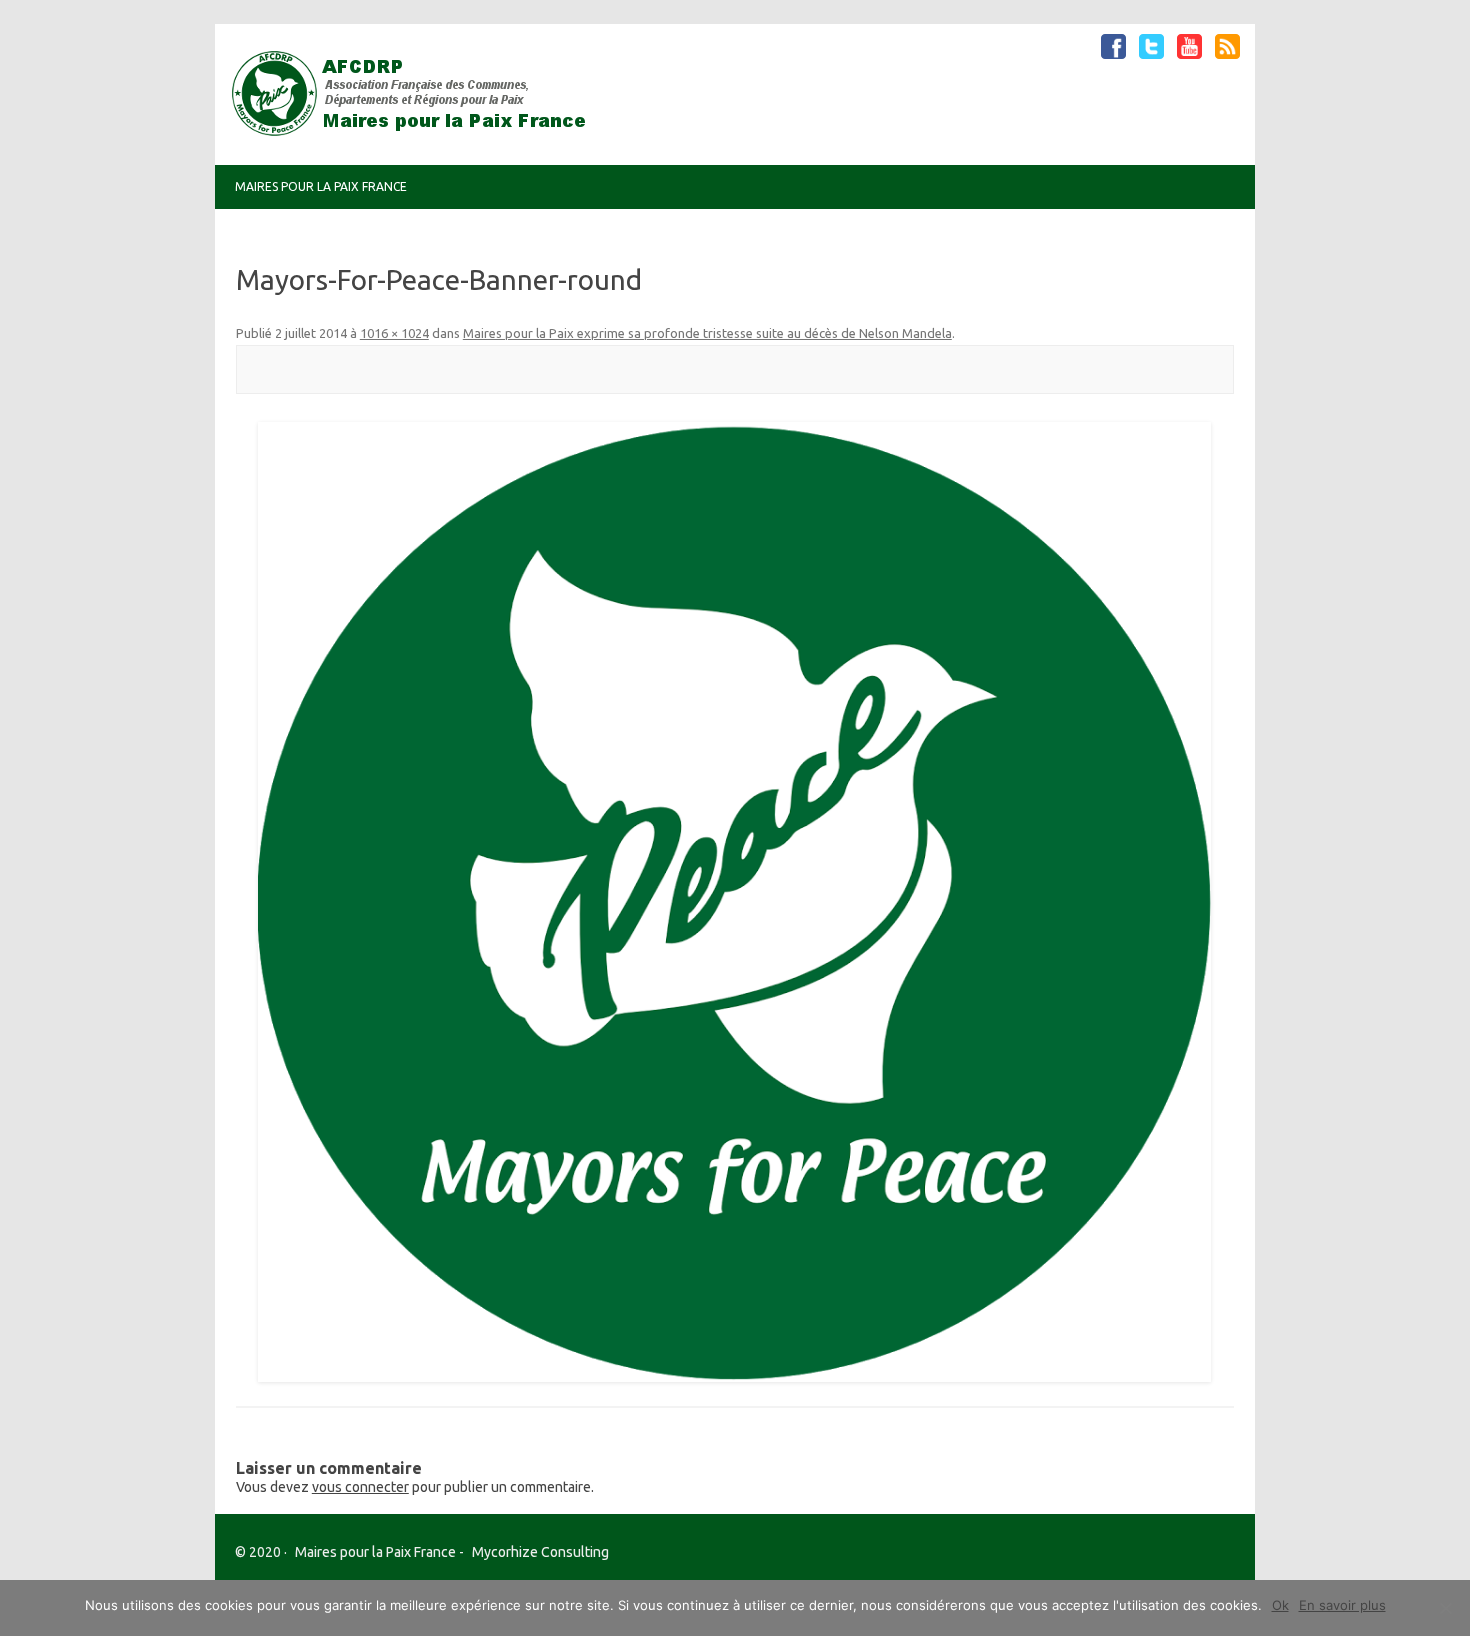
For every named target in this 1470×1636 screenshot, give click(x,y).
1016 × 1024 (394, 333)
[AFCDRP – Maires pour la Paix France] (417, 131)
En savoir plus (1342, 1605)
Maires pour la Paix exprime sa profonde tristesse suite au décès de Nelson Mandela (707, 333)
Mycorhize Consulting (540, 1552)
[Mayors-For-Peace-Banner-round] (735, 902)
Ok (1280, 1605)
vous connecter (360, 1487)
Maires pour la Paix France (321, 186)
